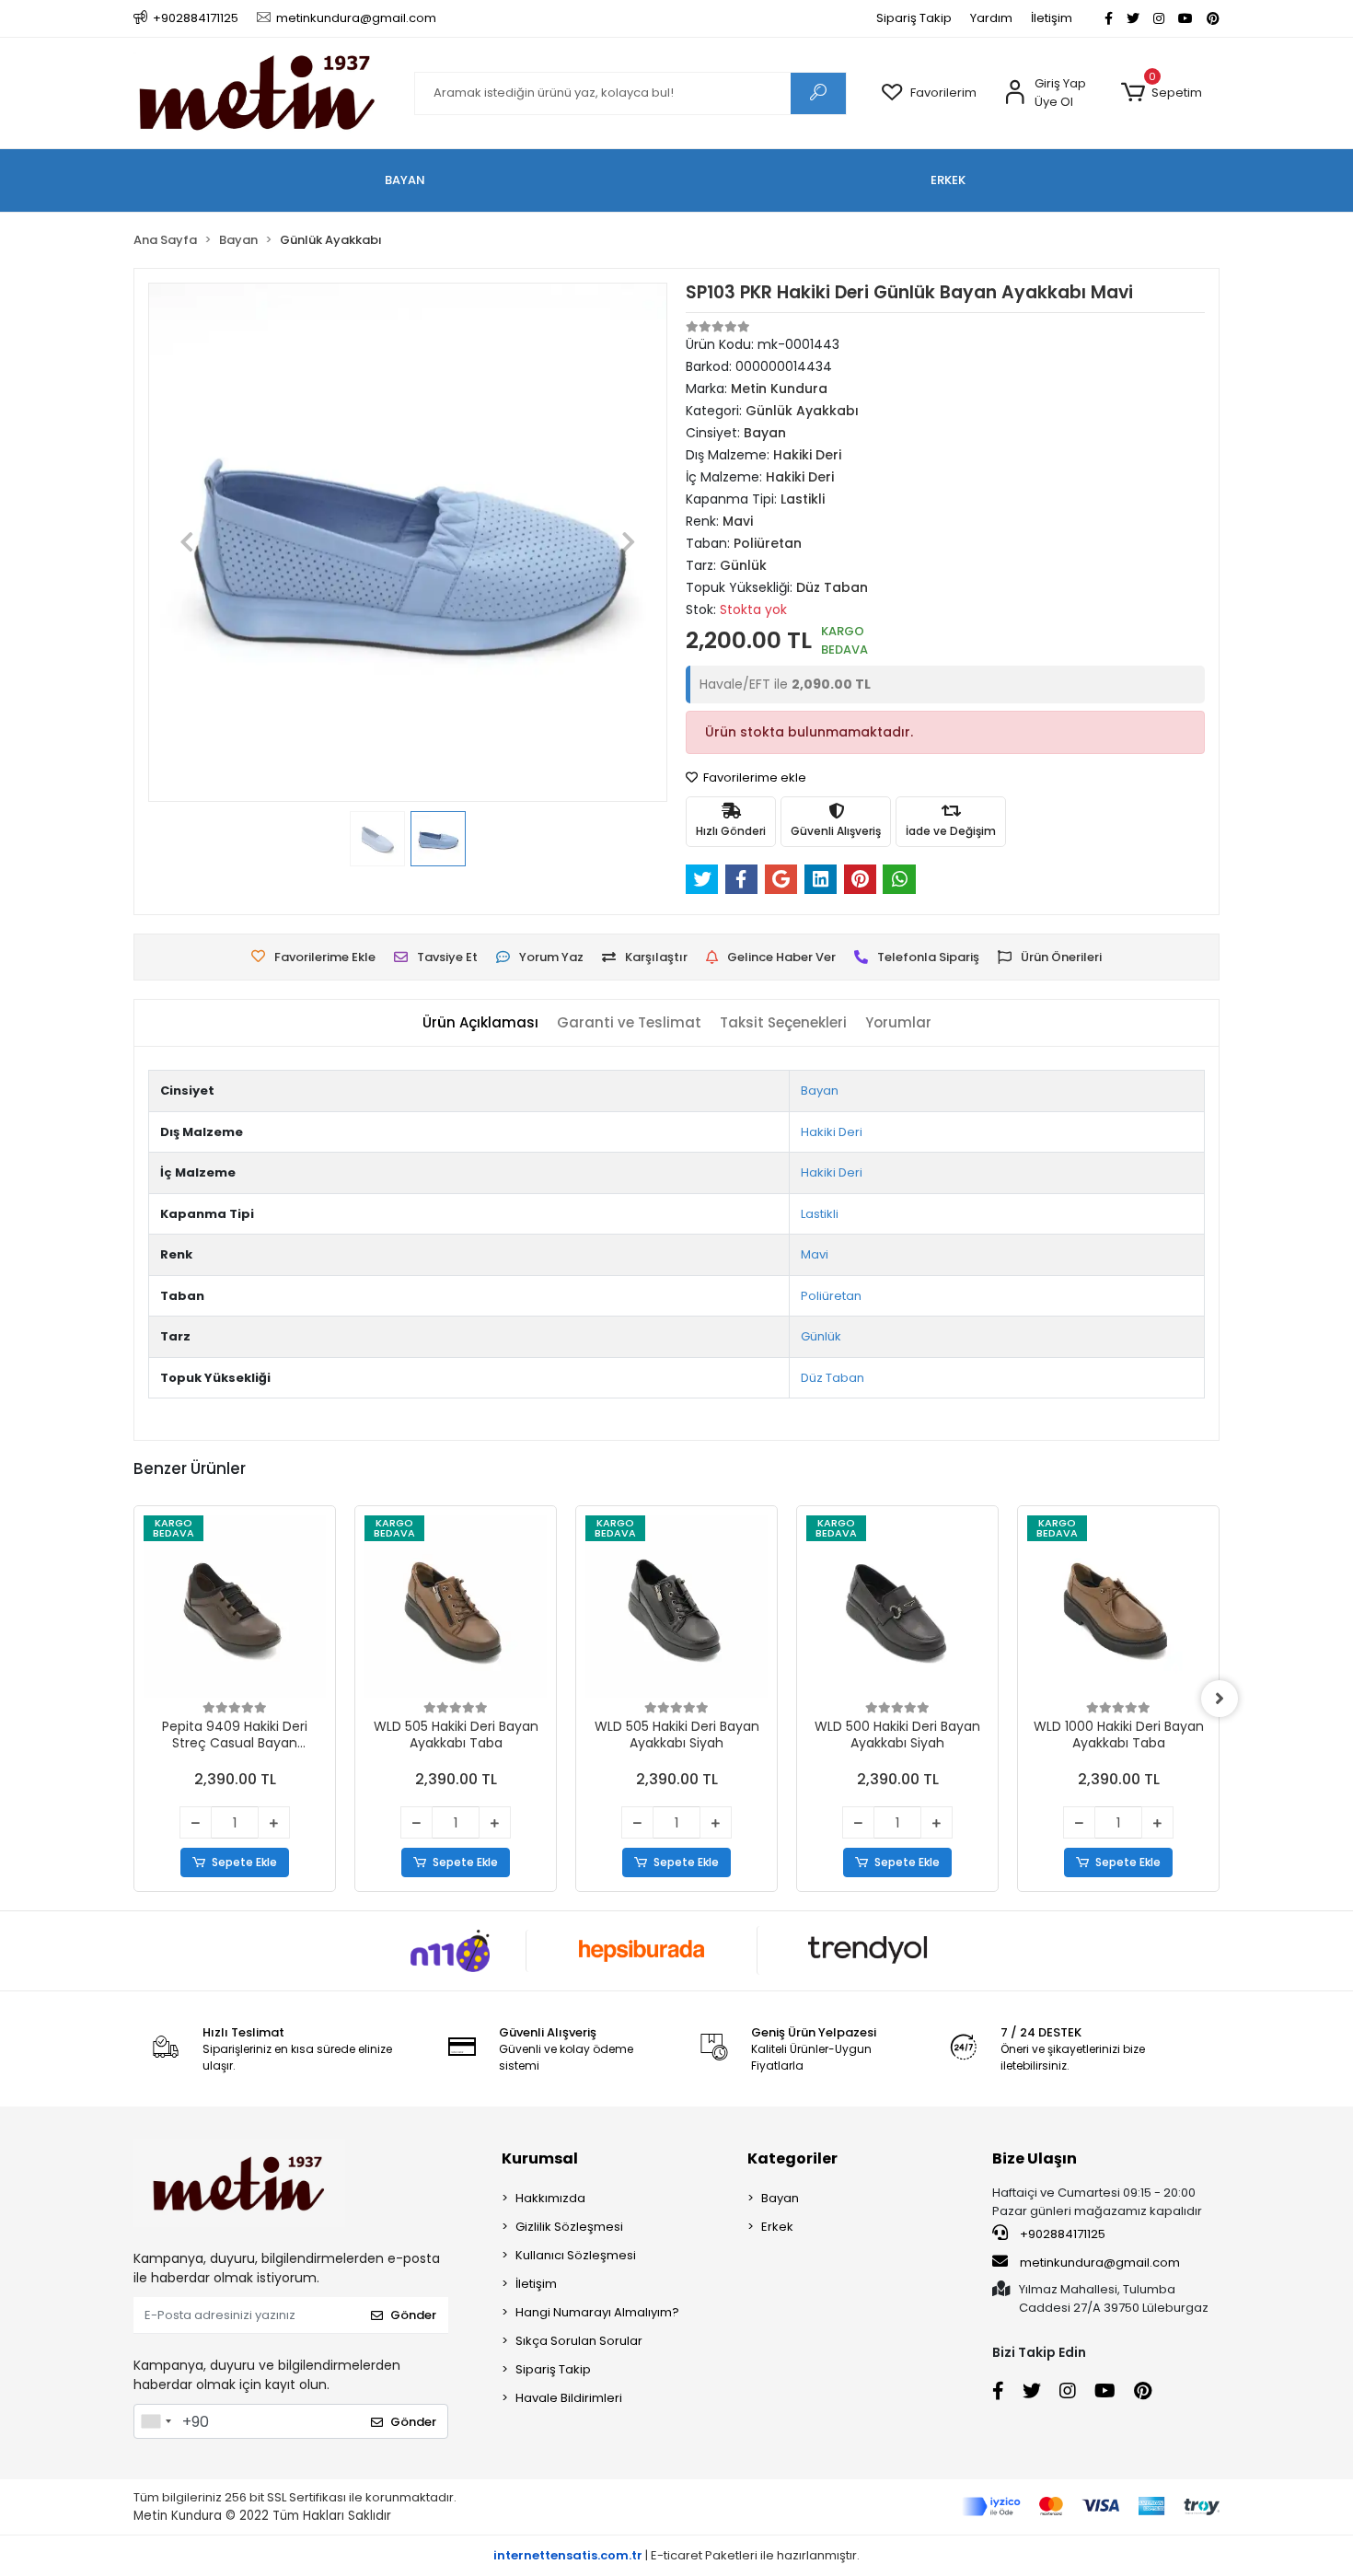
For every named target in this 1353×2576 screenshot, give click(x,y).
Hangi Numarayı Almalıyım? (597, 2312)
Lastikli (820, 1214)
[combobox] (156, 2421)
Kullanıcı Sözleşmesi (576, 2255)
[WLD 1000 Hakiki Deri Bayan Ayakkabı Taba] (1118, 1607)
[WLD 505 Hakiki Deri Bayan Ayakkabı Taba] (456, 1607)
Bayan (820, 1091)
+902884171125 (1061, 2234)
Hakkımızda (550, 2198)
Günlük (821, 1336)
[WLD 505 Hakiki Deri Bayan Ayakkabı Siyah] (676, 1607)
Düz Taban (833, 1378)
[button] (1161, 93)
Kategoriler (792, 2158)
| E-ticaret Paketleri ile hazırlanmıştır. (676, 2555)
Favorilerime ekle (753, 777)
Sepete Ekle (244, 1862)
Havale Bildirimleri (569, 2398)
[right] (1220, 1699)
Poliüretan (831, 1296)
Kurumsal (540, 2158)
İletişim (1052, 18)
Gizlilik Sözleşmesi (569, 2227)
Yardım (991, 18)
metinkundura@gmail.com (1100, 2263)
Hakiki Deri (832, 1132)
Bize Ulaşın (1035, 2158)
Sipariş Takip (914, 18)
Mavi (815, 1254)
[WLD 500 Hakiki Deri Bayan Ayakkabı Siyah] (897, 1607)
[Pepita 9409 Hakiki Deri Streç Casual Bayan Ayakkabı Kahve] (235, 1607)
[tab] (480, 1023)
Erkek (777, 2227)
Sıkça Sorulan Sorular (579, 2341)
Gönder (413, 2315)
